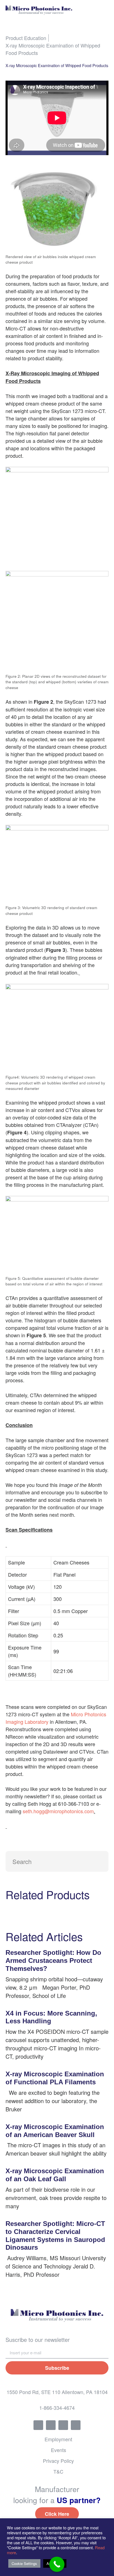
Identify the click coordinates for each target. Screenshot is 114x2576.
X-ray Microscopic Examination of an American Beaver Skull (55, 2131)
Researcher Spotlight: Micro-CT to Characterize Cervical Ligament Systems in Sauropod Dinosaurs (55, 2235)
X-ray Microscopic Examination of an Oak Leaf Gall (55, 2175)
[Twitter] (51, 2425)
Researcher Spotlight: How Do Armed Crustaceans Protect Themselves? (53, 1961)
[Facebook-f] (38, 2425)
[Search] (98, 1861)
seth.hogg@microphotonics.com (58, 1811)
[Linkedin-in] (63, 2425)
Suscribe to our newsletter (38, 2340)
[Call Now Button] (57, 2564)
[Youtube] (76, 2425)
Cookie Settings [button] (24, 2563)
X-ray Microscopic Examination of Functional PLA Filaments (55, 2078)
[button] (104, 10)
